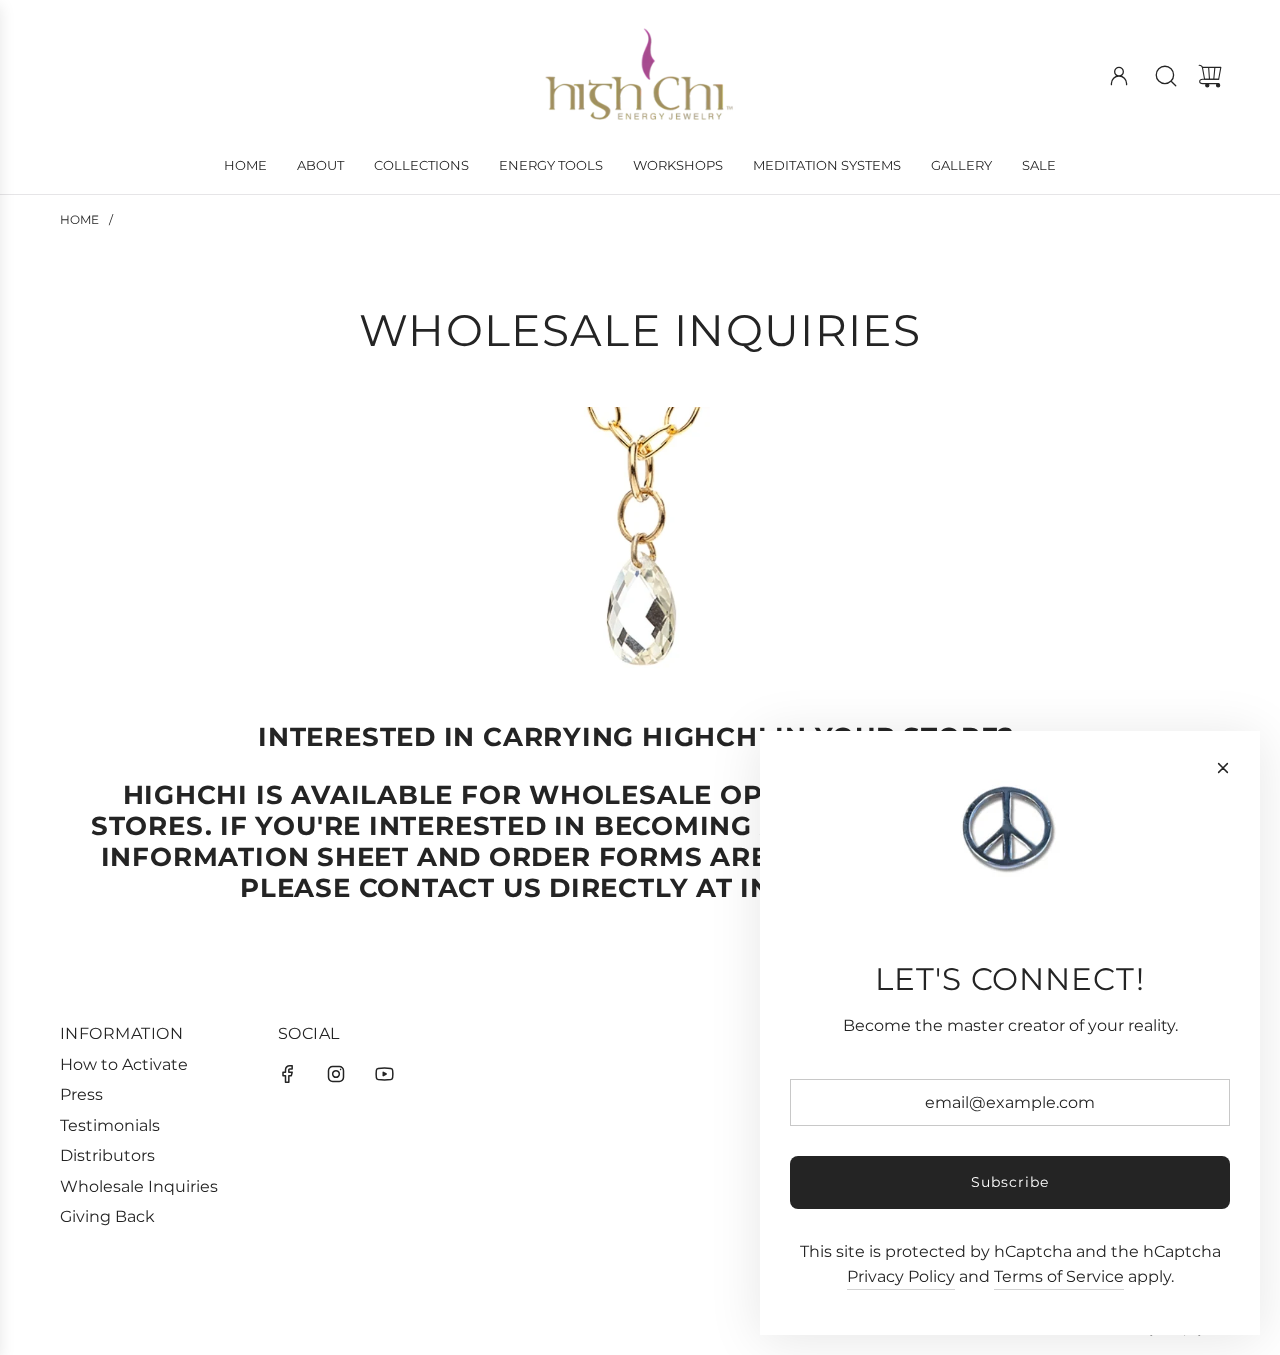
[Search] (1166, 76)
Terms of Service (1059, 1276)
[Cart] (1210, 76)
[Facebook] (288, 1074)
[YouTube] (384, 1074)
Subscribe (1010, 1182)
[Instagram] (336, 1074)
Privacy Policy (901, 1276)
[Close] (1223, 768)
